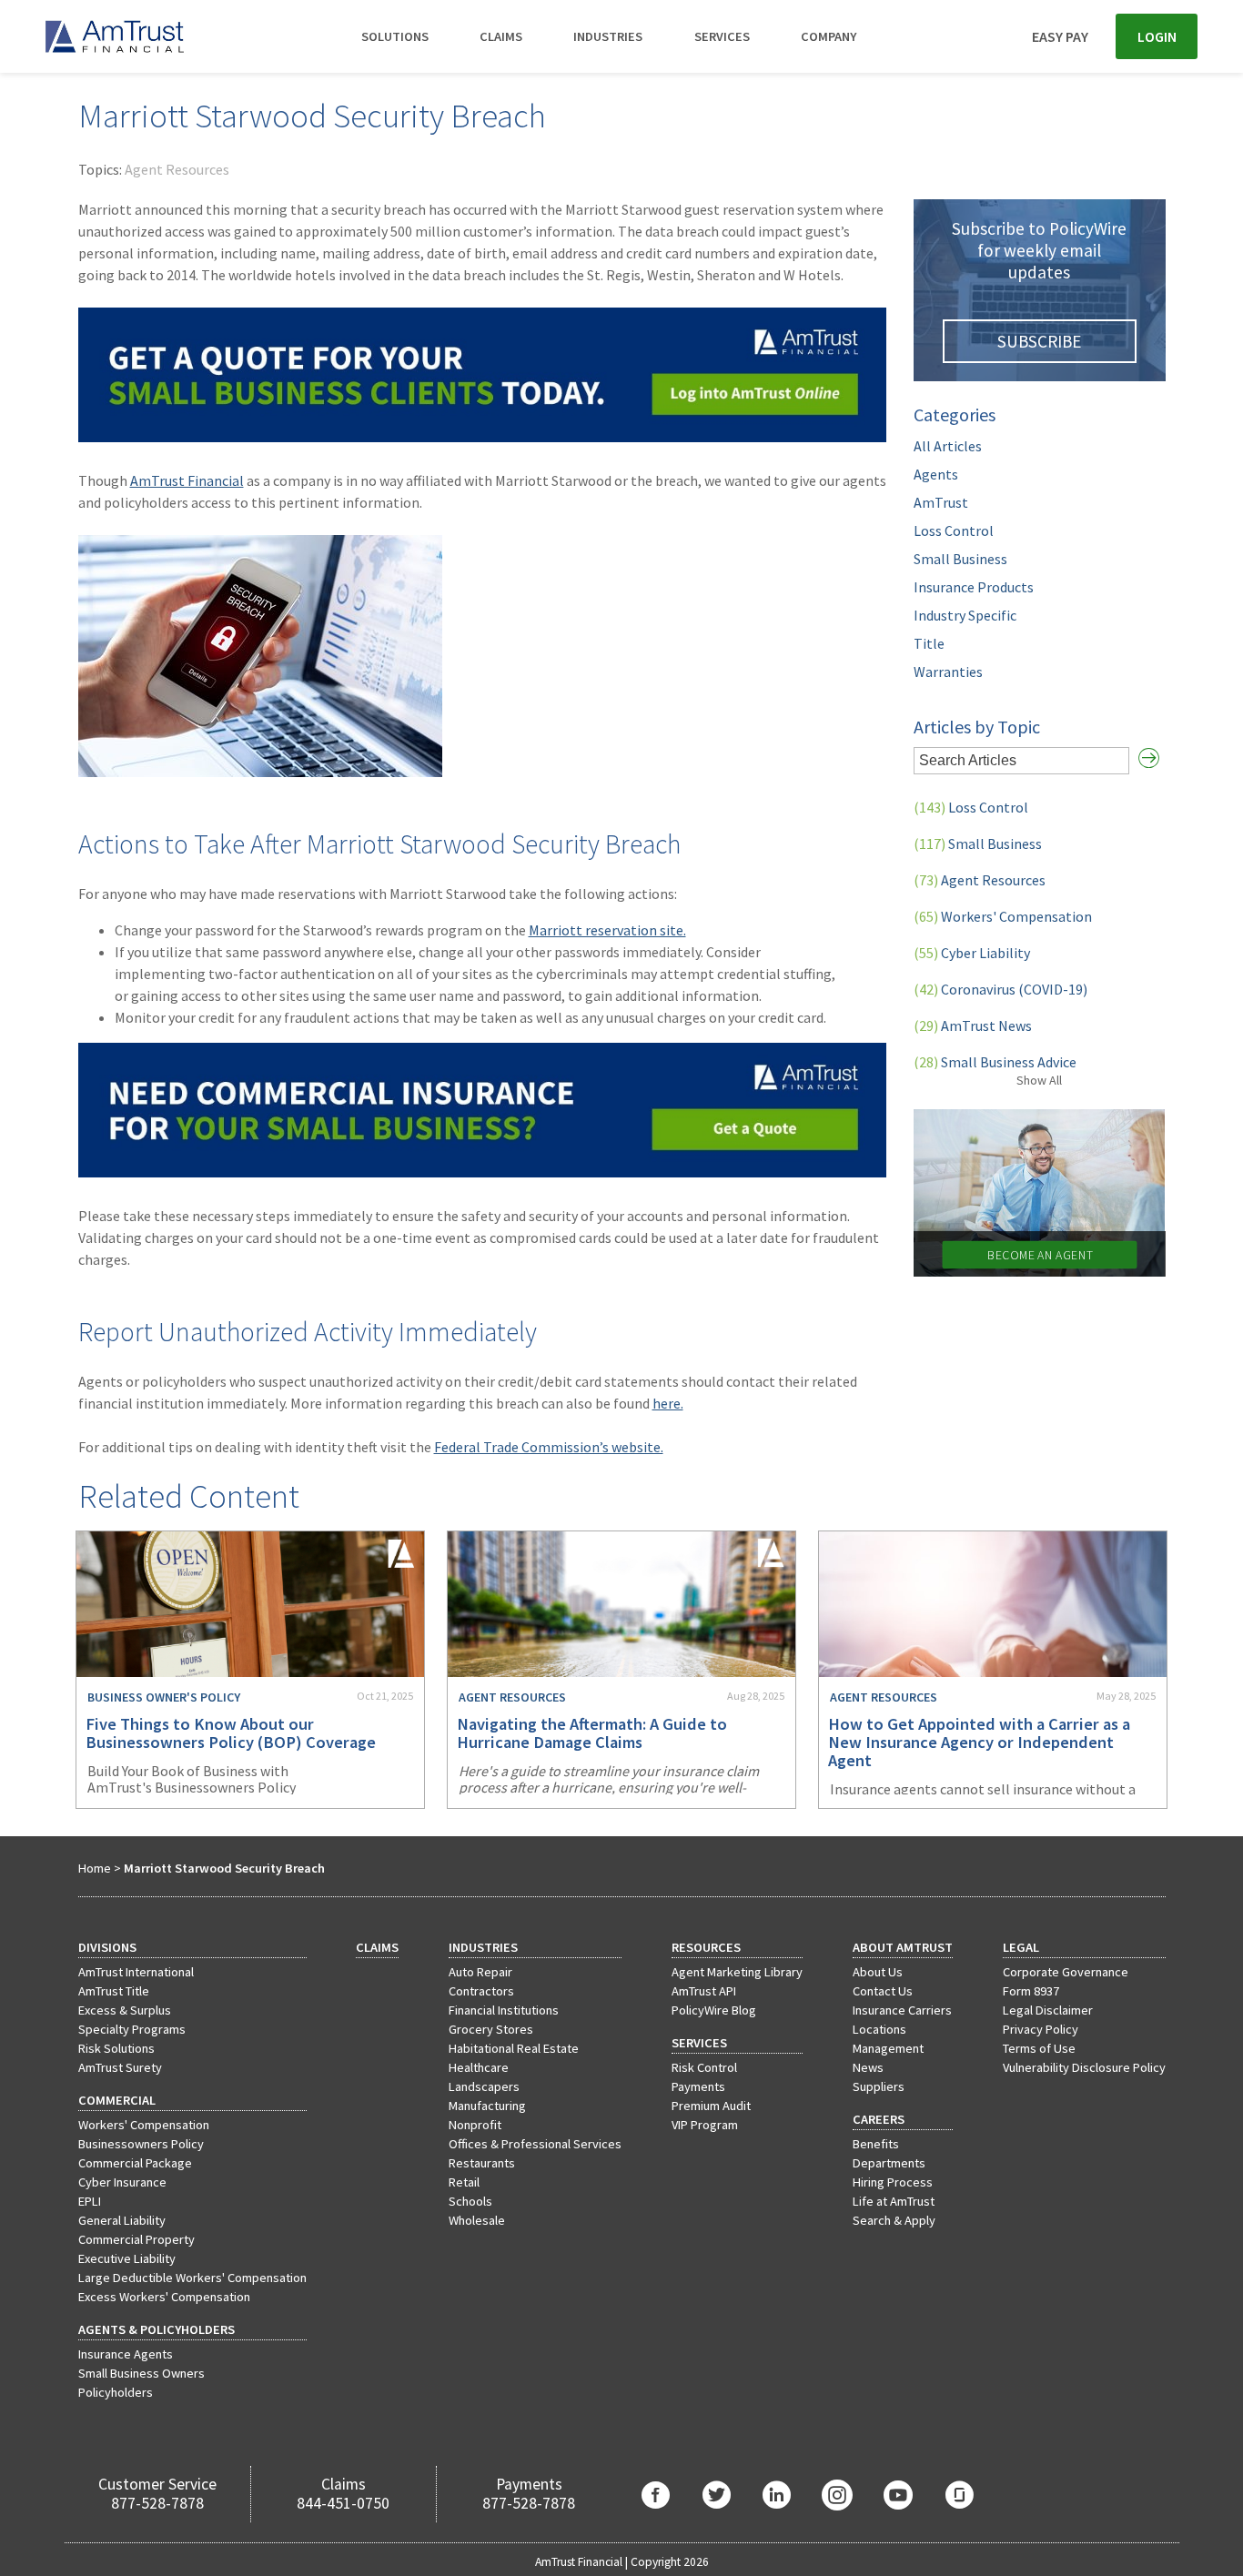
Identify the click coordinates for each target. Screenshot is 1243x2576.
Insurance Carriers (902, 2010)
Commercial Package (135, 2163)
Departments (889, 2163)
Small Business (960, 559)
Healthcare (479, 2067)
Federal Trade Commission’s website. (549, 1447)
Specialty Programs (132, 2029)
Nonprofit (475, 2125)
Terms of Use (1039, 2048)
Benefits (876, 2144)
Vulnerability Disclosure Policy (1084, 2067)
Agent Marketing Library (737, 1972)
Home (95, 1868)
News (868, 2067)
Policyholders (116, 2392)
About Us (878, 1972)
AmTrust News (973, 1025)
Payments (698, 2086)
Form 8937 (1031, 1991)
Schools (470, 2201)
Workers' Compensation (1003, 916)
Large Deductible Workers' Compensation (192, 2278)
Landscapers (484, 2086)
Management (888, 2048)
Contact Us (883, 1991)
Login (1157, 36)
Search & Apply (894, 2220)
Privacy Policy (1041, 2029)
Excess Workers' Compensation (164, 2297)
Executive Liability (127, 2258)
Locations (879, 2029)
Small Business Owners (141, 2373)
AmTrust (941, 502)
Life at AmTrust (894, 2201)
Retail (464, 2182)
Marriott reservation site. (607, 930)
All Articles (948, 446)
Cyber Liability (972, 953)
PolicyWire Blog (714, 2010)
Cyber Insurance (122, 2182)
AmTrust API (704, 1991)
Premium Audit (711, 2106)
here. (668, 1403)
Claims (501, 36)
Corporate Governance (1066, 1972)
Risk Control (704, 2067)
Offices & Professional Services (535, 2144)
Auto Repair (480, 1972)
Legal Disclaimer (1048, 2010)
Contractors (481, 1991)
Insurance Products (974, 587)
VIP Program (705, 2125)
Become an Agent (1039, 1255)
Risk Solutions (116, 2048)
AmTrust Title (114, 1991)
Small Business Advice (995, 1062)
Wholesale (477, 2220)
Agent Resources (177, 169)
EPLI (90, 2201)
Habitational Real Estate (514, 2048)
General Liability (122, 2220)
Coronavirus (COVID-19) (1000, 989)
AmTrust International (136, 1972)
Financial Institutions (504, 2010)
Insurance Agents (126, 2354)
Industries (608, 36)
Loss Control (954, 530)
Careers (879, 2119)
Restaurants (482, 2163)
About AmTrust (903, 1947)
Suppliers (879, 2086)
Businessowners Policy (141, 2144)
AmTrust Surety (120, 2067)
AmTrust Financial (187, 480)
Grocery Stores (491, 2029)
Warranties (948, 672)
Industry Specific (965, 615)
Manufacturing (487, 2106)
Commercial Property (136, 2239)
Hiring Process (893, 2182)
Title (929, 643)
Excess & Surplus (125, 2010)
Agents (936, 474)
